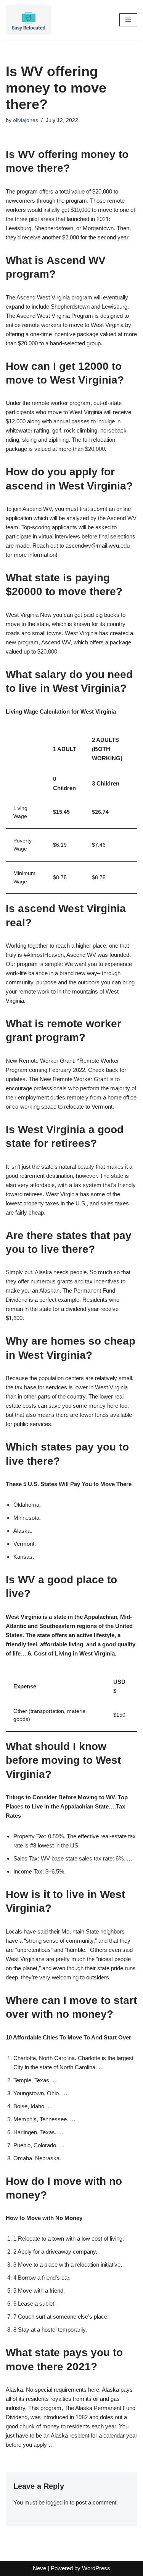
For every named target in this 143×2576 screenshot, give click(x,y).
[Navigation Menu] (128, 20)
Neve (39, 2568)
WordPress (96, 2568)
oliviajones (26, 120)
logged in (57, 2502)
